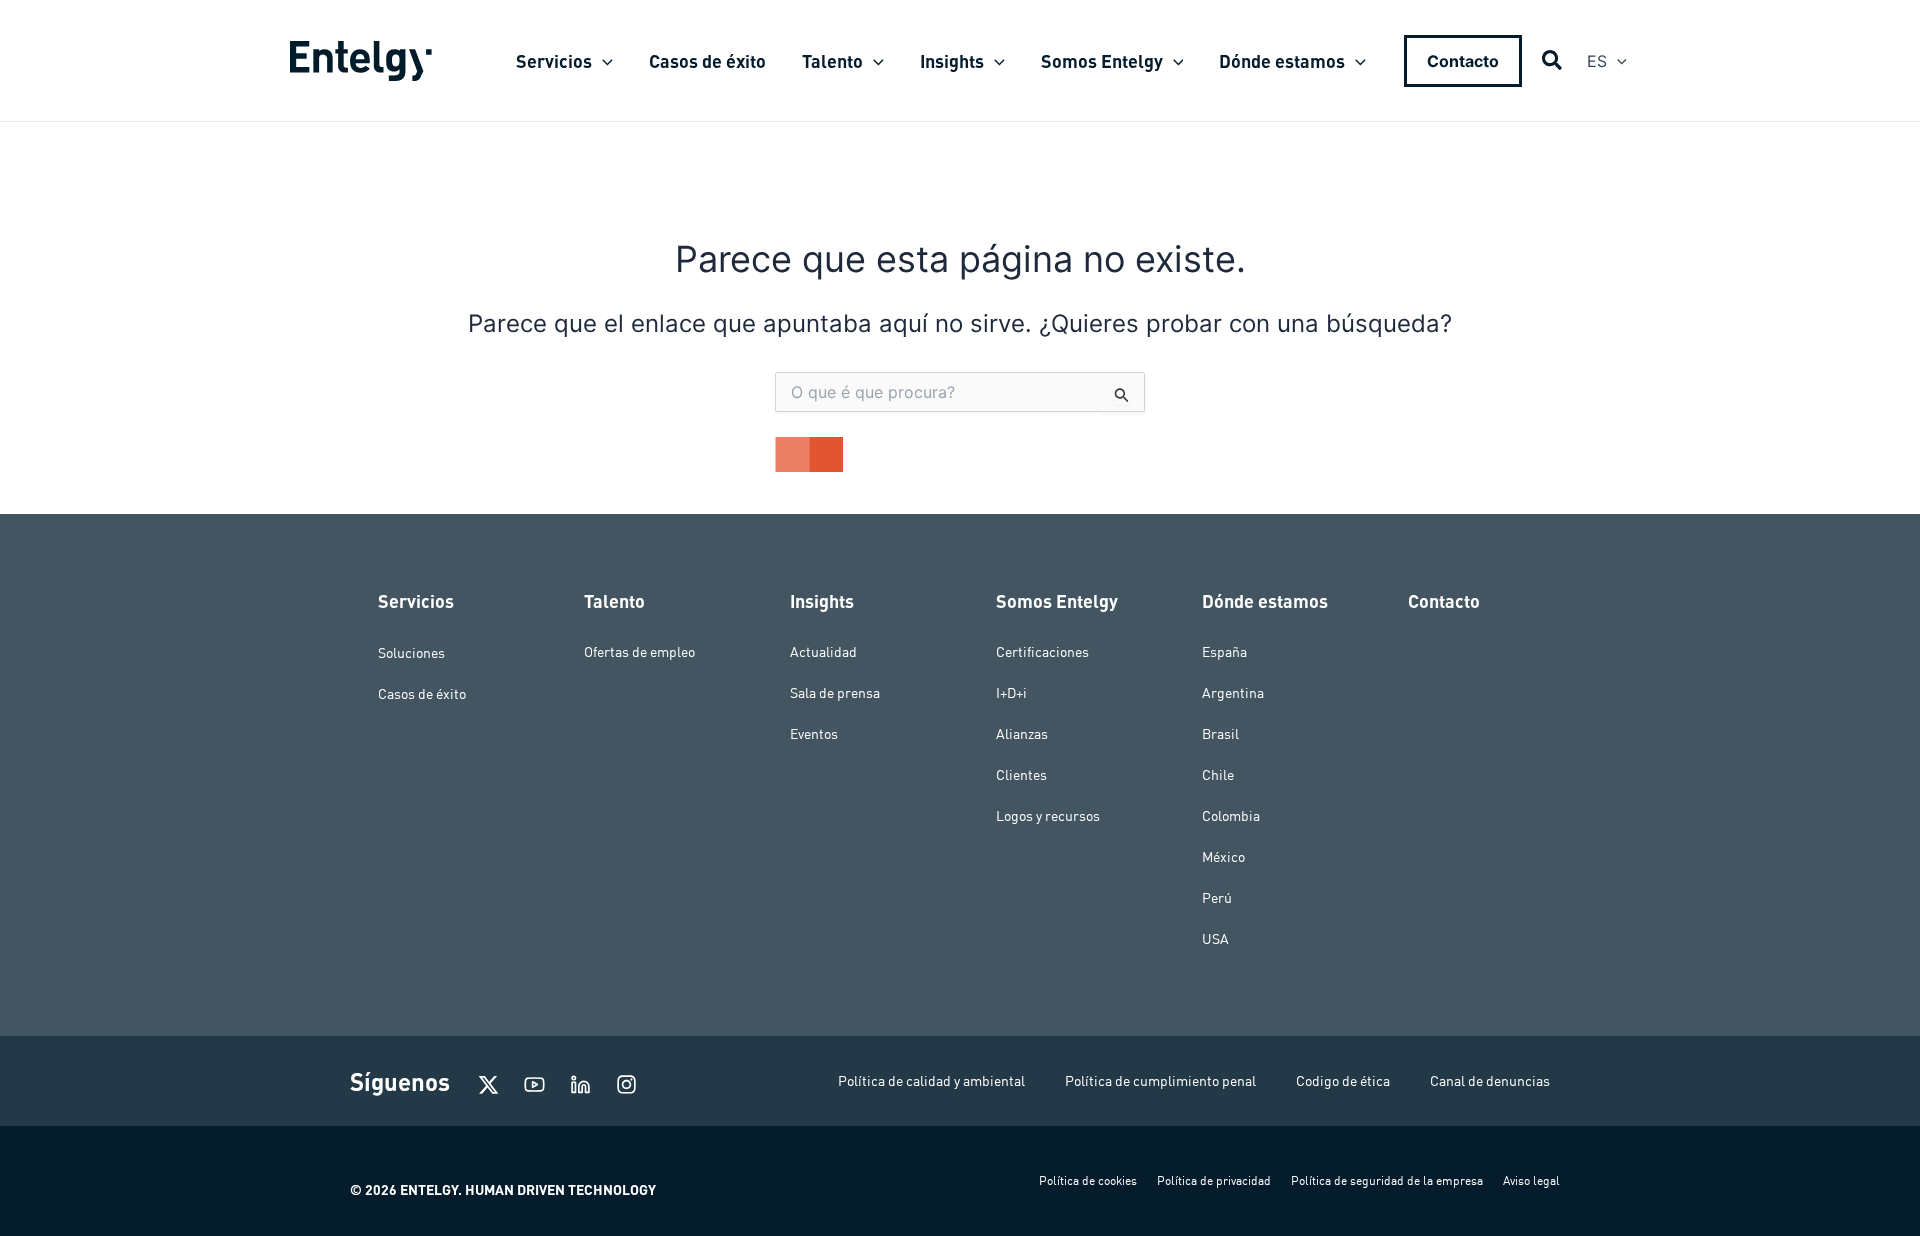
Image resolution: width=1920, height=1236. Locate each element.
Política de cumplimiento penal (1160, 1081)
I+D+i (1011, 693)
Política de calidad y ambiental (931, 1081)
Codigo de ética (1343, 1081)
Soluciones (411, 652)
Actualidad (823, 652)
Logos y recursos (1048, 816)
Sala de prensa (835, 693)
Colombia (1231, 816)
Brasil (1220, 734)
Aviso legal (1531, 1180)
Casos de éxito (422, 693)
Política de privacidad (1214, 1180)
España (1224, 652)
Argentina (1233, 693)
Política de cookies (1088, 1180)
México (1223, 857)
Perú (1217, 898)
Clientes (1021, 775)
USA (1215, 939)
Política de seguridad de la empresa (1387, 1180)
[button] (602, 61)
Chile (1218, 775)
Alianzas (1022, 734)
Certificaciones (1042, 652)
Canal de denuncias (1490, 1081)
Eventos (814, 734)
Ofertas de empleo (639, 652)
